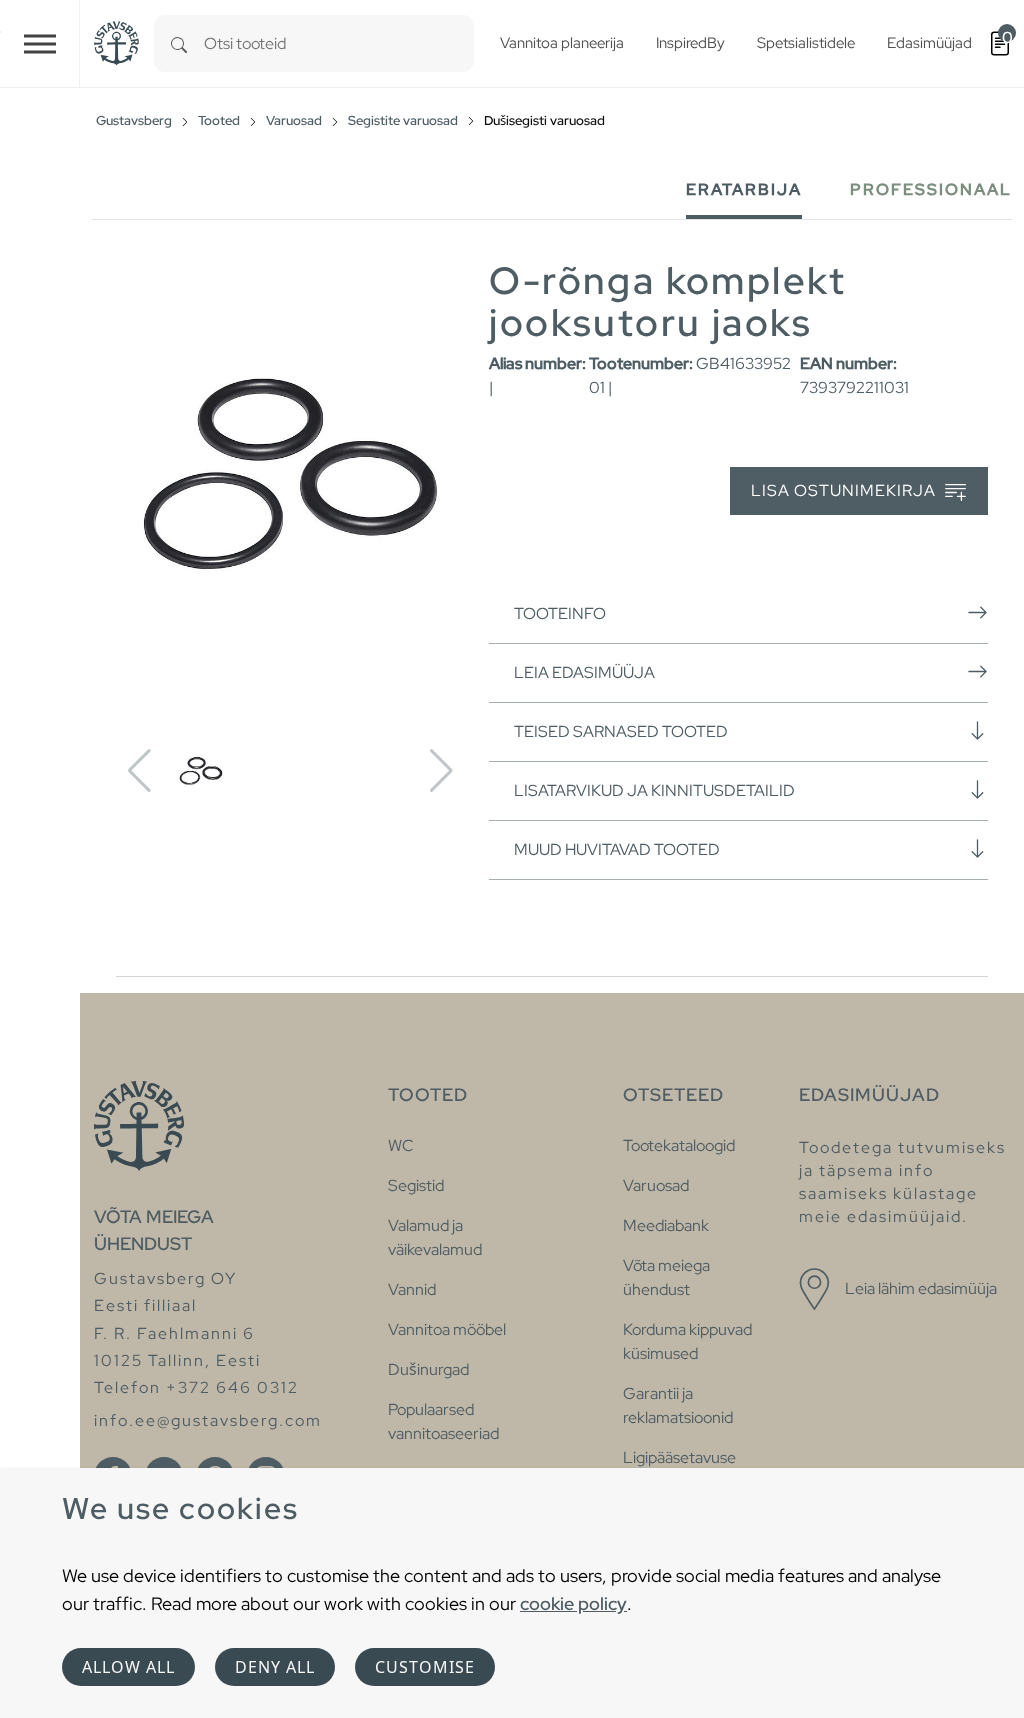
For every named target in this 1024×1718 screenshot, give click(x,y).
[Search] (179, 43)
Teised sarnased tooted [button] (621, 731)
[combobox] (339, 43)
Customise (425, 1667)
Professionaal (931, 189)
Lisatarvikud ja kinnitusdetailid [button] (654, 790)
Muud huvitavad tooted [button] (617, 849)
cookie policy (573, 1603)
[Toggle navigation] (40, 43)
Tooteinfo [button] (560, 613)
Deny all (275, 1667)
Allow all (128, 1667)
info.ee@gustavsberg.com (208, 1420)
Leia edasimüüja (584, 672)
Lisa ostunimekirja (845, 490)
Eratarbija (744, 189)
